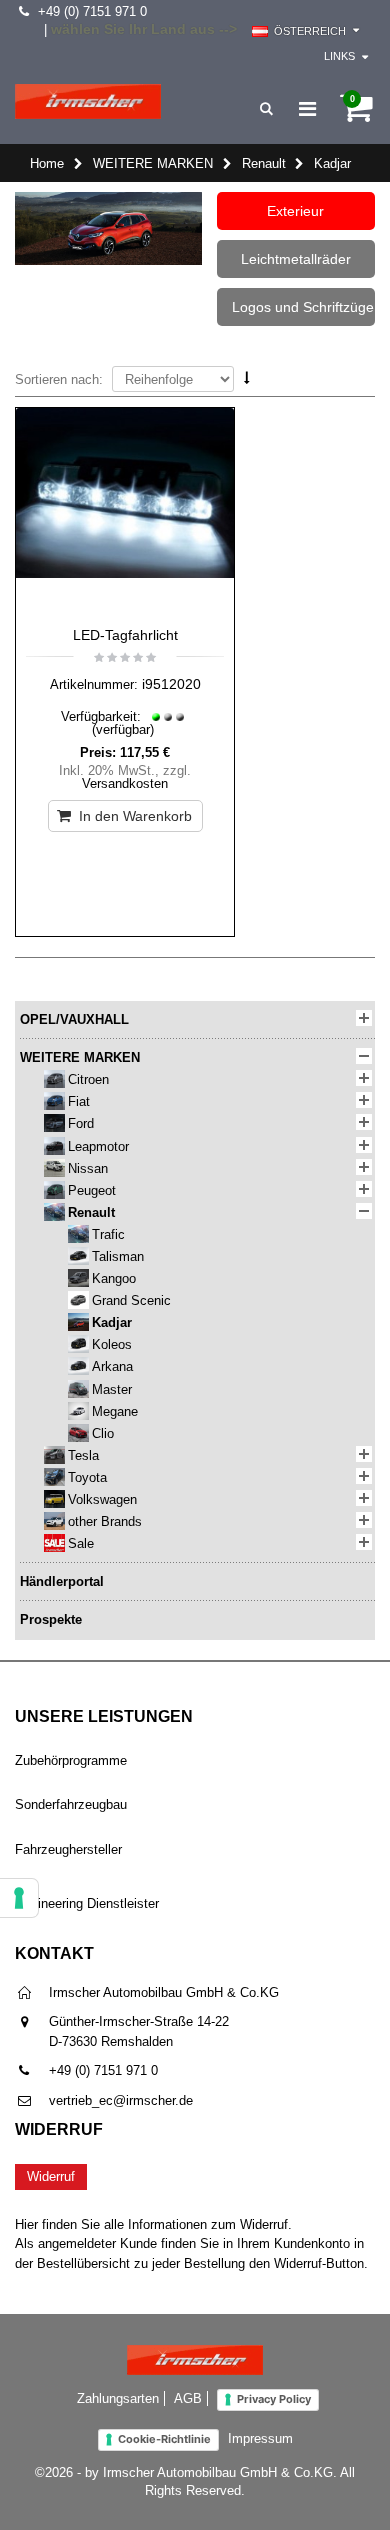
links (339, 56)
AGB (188, 2398)
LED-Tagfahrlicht (125, 635)
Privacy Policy (274, 2399)
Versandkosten (125, 783)
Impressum (260, 2438)
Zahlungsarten (118, 2398)
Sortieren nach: (59, 379)
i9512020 (171, 684)
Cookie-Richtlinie (164, 2439)
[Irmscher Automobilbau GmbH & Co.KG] (88, 101)
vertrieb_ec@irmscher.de (121, 2100)
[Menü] (307, 109)
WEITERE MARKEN (153, 163)
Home (47, 163)
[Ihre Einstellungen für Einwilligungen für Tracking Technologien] (19, 1898)
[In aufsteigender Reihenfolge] (247, 378)
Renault (264, 163)
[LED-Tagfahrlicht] (125, 512)
